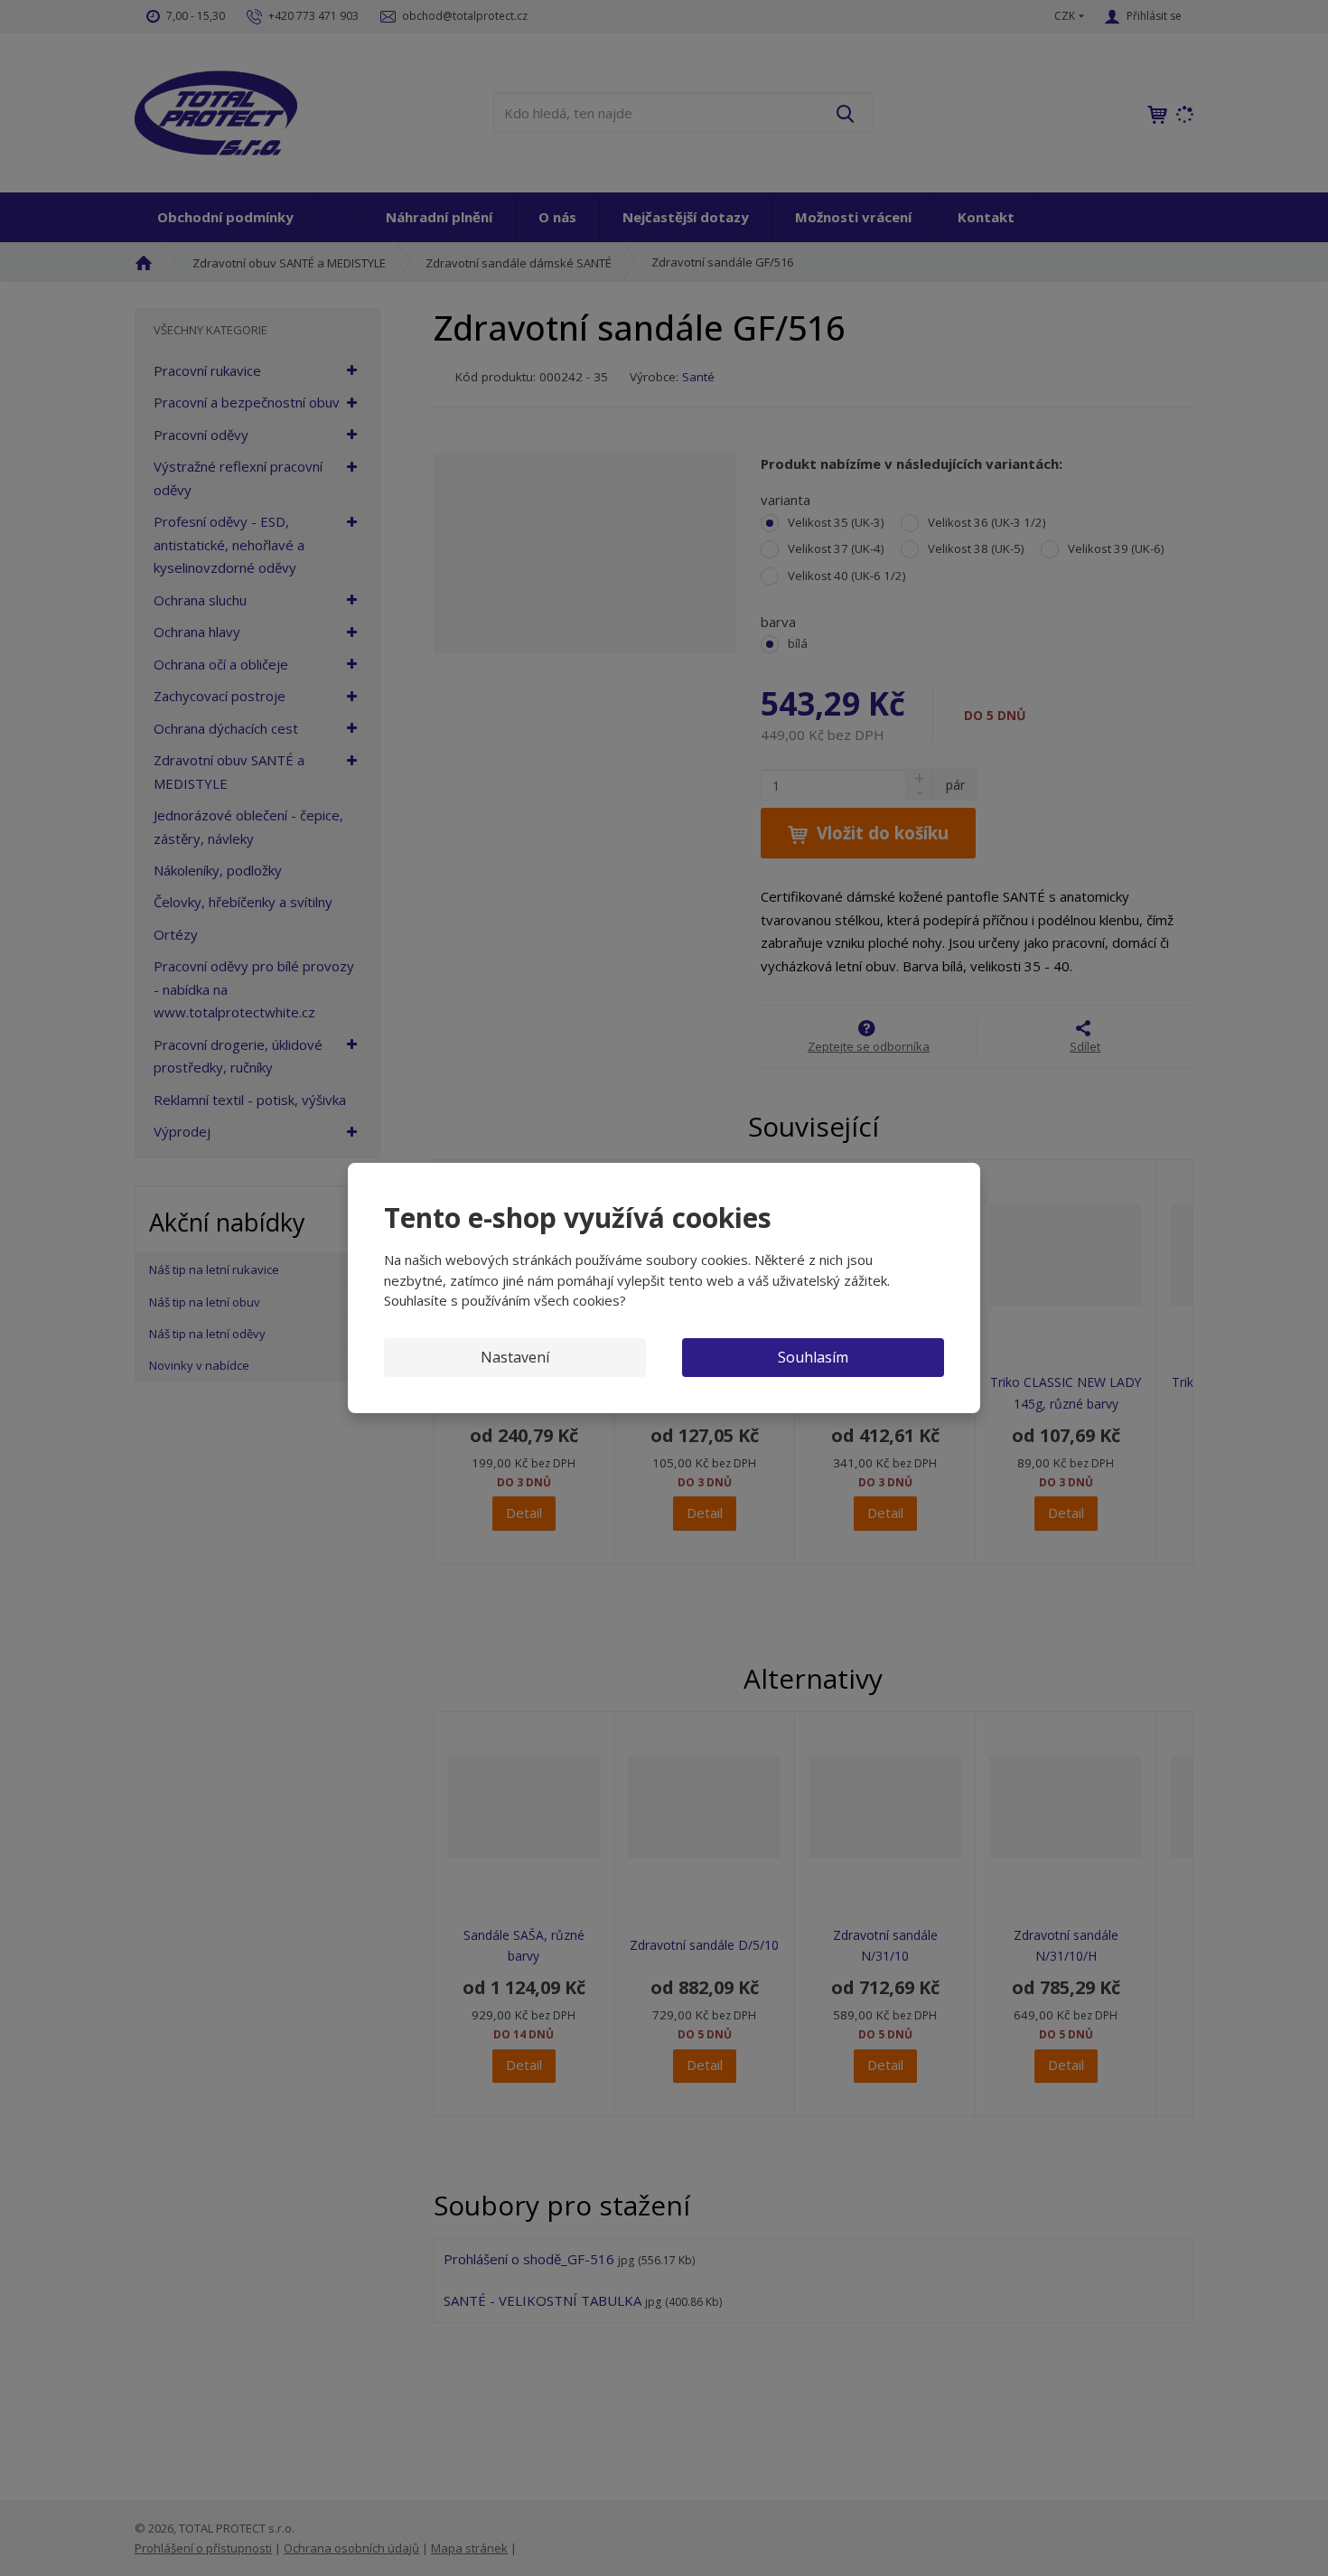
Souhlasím (813, 1357)
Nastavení (515, 1357)
